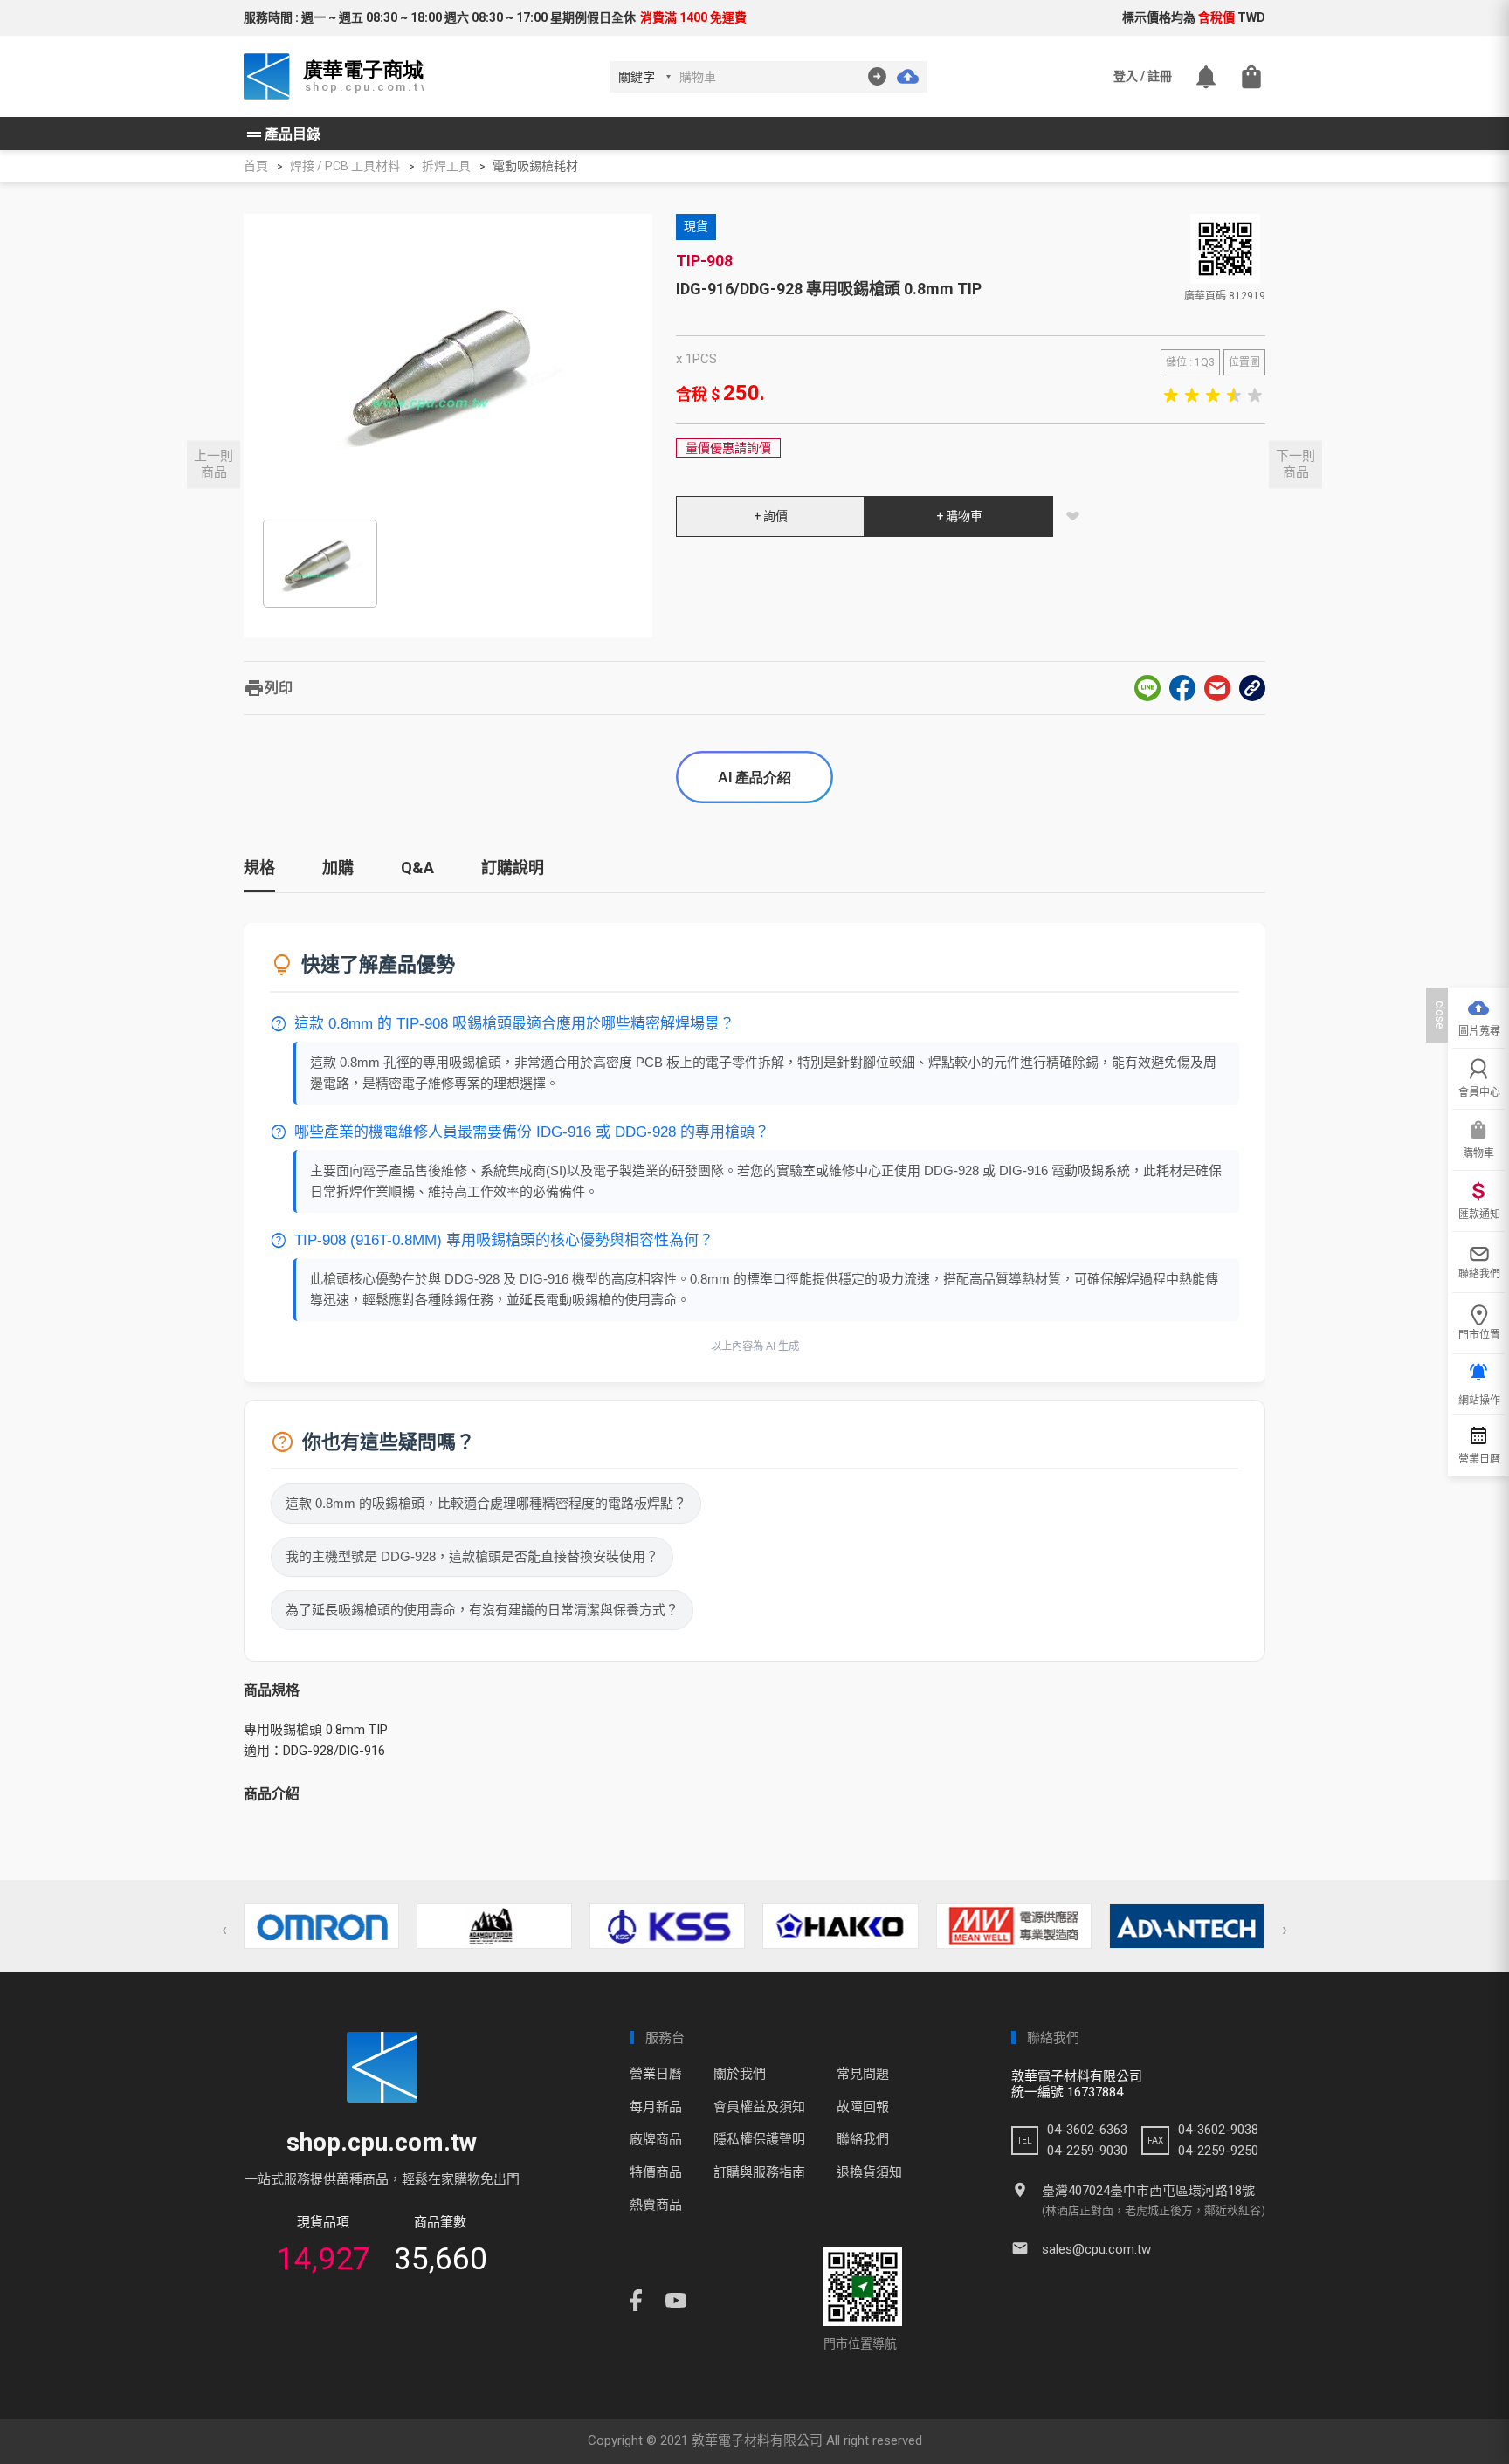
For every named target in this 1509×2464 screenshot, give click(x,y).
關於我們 (740, 2074)
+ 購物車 (959, 516)
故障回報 (863, 2107)
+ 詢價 (771, 516)
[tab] (259, 874)
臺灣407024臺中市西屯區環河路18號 (1148, 2191)
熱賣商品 (656, 2205)
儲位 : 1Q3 (1190, 362)
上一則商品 (214, 464)
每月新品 (656, 2107)
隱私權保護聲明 (759, 2139)
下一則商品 (1295, 464)
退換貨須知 (869, 2172)
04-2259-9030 (1087, 2151)
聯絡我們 (863, 2139)
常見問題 (863, 2074)
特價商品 (656, 2172)
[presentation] (224, 1930)
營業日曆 (656, 2074)
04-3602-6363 (1087, 2130)
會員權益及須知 (759, 2107)
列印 (268, 688)
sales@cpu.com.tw (1096, 2249)
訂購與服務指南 (759, 2172)
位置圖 (1244, 362)
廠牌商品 (656, 2139)
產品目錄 (282, 134)
